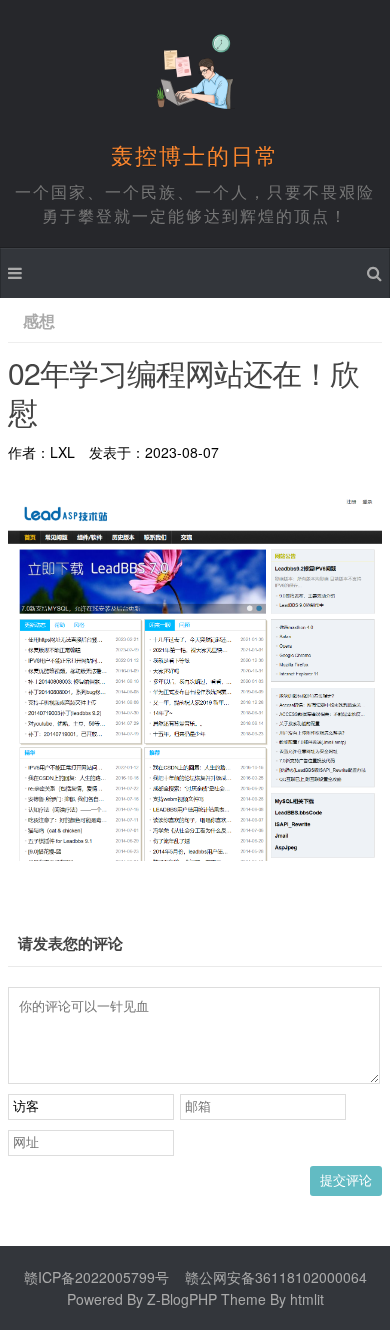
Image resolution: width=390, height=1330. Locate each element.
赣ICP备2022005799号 (96, 1277)
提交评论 (346, 1180)
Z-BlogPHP (182, 1299)
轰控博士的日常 (195, 154)
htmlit (307, 1299)
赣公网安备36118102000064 (276, 1277)
